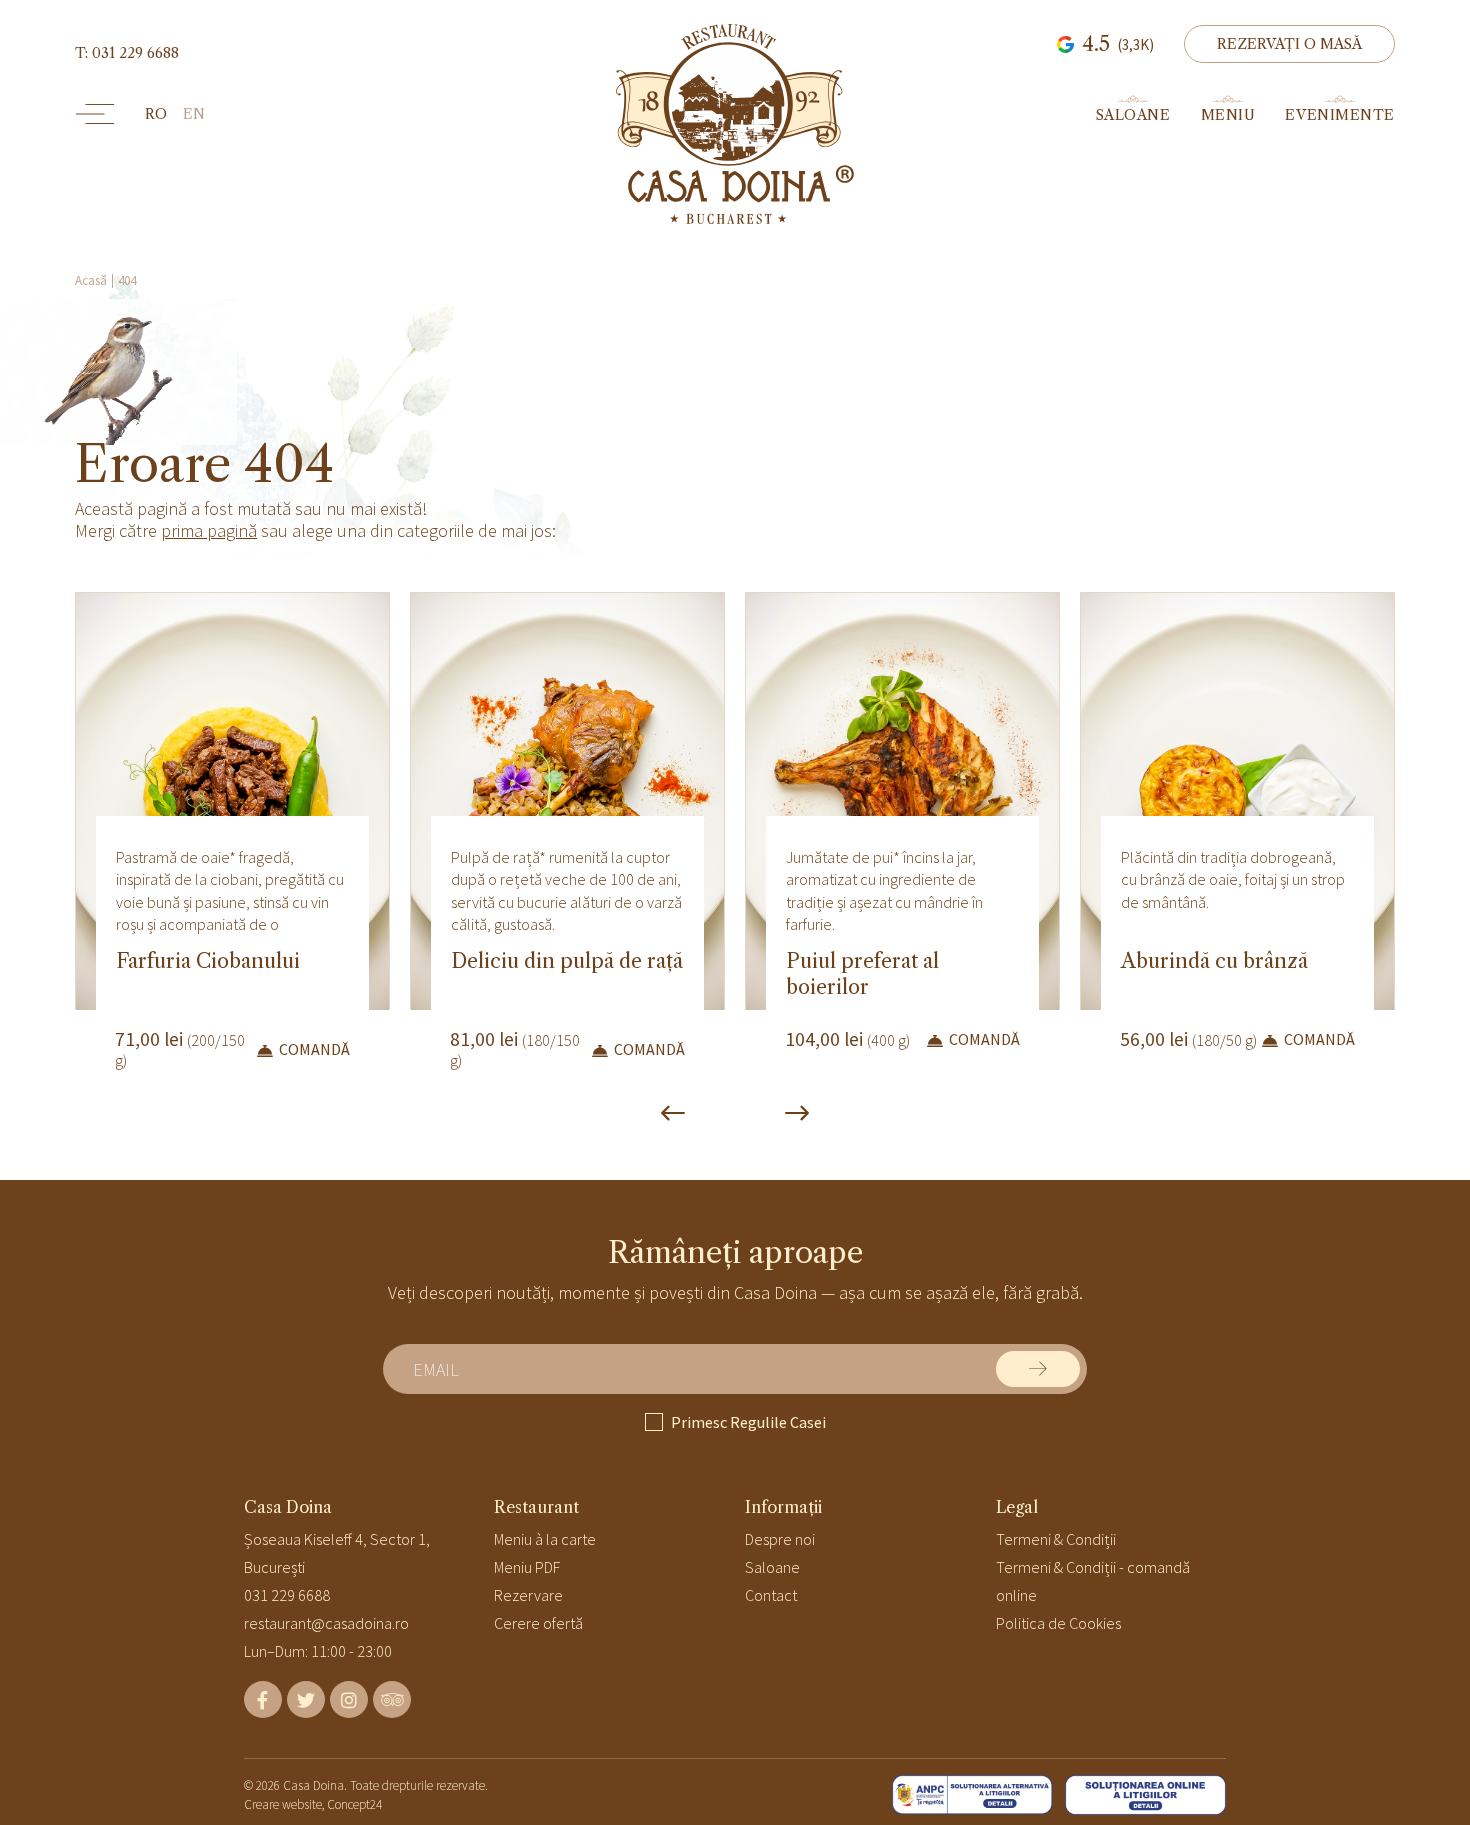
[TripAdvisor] (392, 1699)
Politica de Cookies (1058, 1623)
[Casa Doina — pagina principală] (735, 124)
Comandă (314, 1049)
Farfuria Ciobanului (208, 961)
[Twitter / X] (306, 1699)
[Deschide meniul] (95, 114)
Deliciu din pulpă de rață (567, 961)
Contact (771, 1595)
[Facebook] (263, 1699)
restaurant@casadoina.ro (326, 1623)
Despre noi (780, 1539)
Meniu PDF (527, 1567)
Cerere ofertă (538, 1623)
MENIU (1228, 114)
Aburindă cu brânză (1214, 961)
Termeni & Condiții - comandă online (1093, 1581)
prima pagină (209, 530)
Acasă (91, 280)
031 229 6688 (287, 1595)
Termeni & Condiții (1056, 1539)
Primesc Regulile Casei (748, 1422)
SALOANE (1133, 114)
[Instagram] (349, 1699)
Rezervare (528, 1595)
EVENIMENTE (1340, 114)
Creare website (283, 1804)
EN (194, 114)
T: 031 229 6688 (127, 53)
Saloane (772, 1567)
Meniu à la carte (545, 1539)
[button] (1289, 44)
